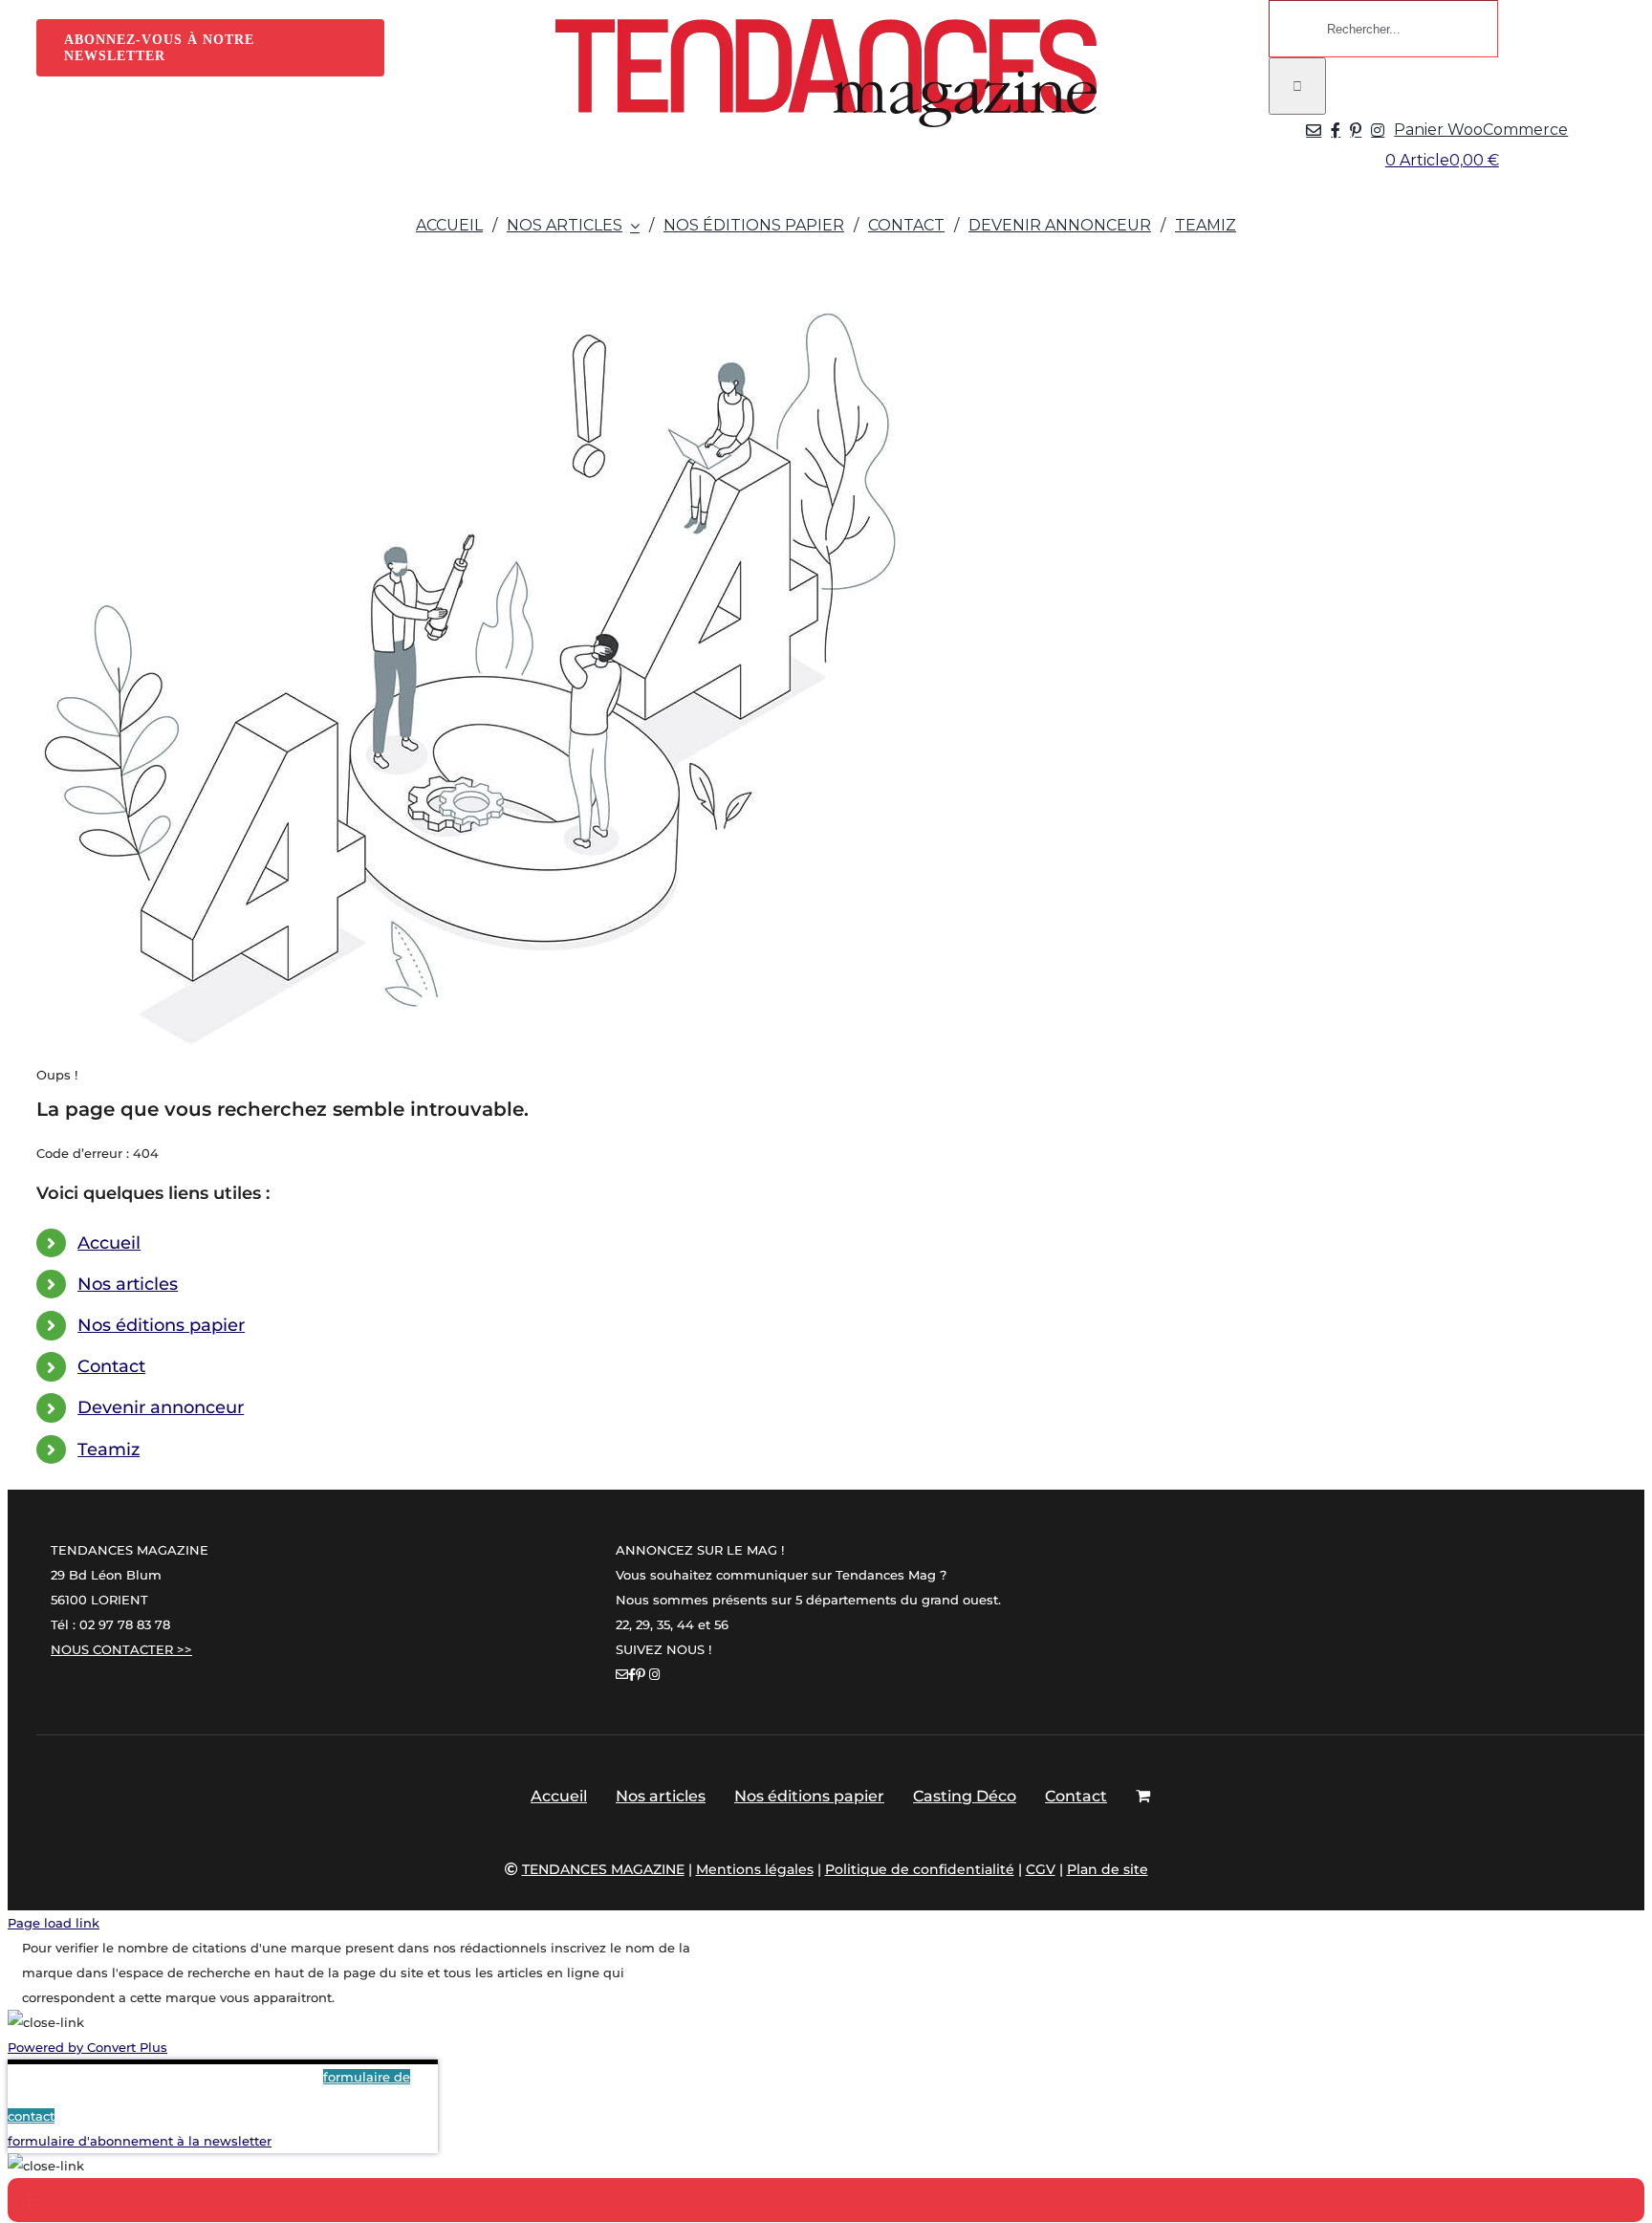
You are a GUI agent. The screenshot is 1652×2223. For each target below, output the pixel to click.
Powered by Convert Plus (87, 2047)
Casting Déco (965, 1796)
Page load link (54, 1923)
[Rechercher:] (1383, 29)
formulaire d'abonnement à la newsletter (140, 2141)
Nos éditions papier (161, 1325)
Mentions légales (755, 1869)
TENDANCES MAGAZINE (603, 1869)
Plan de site (1108, 1869)
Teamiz (109, 1449)
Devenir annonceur (161, 1407)
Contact (111, 1366)
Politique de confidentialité (920, 1869)
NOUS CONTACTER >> (121, 1649)
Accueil (109, 1243)
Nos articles (128, 1284)
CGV (1041, 1869)
